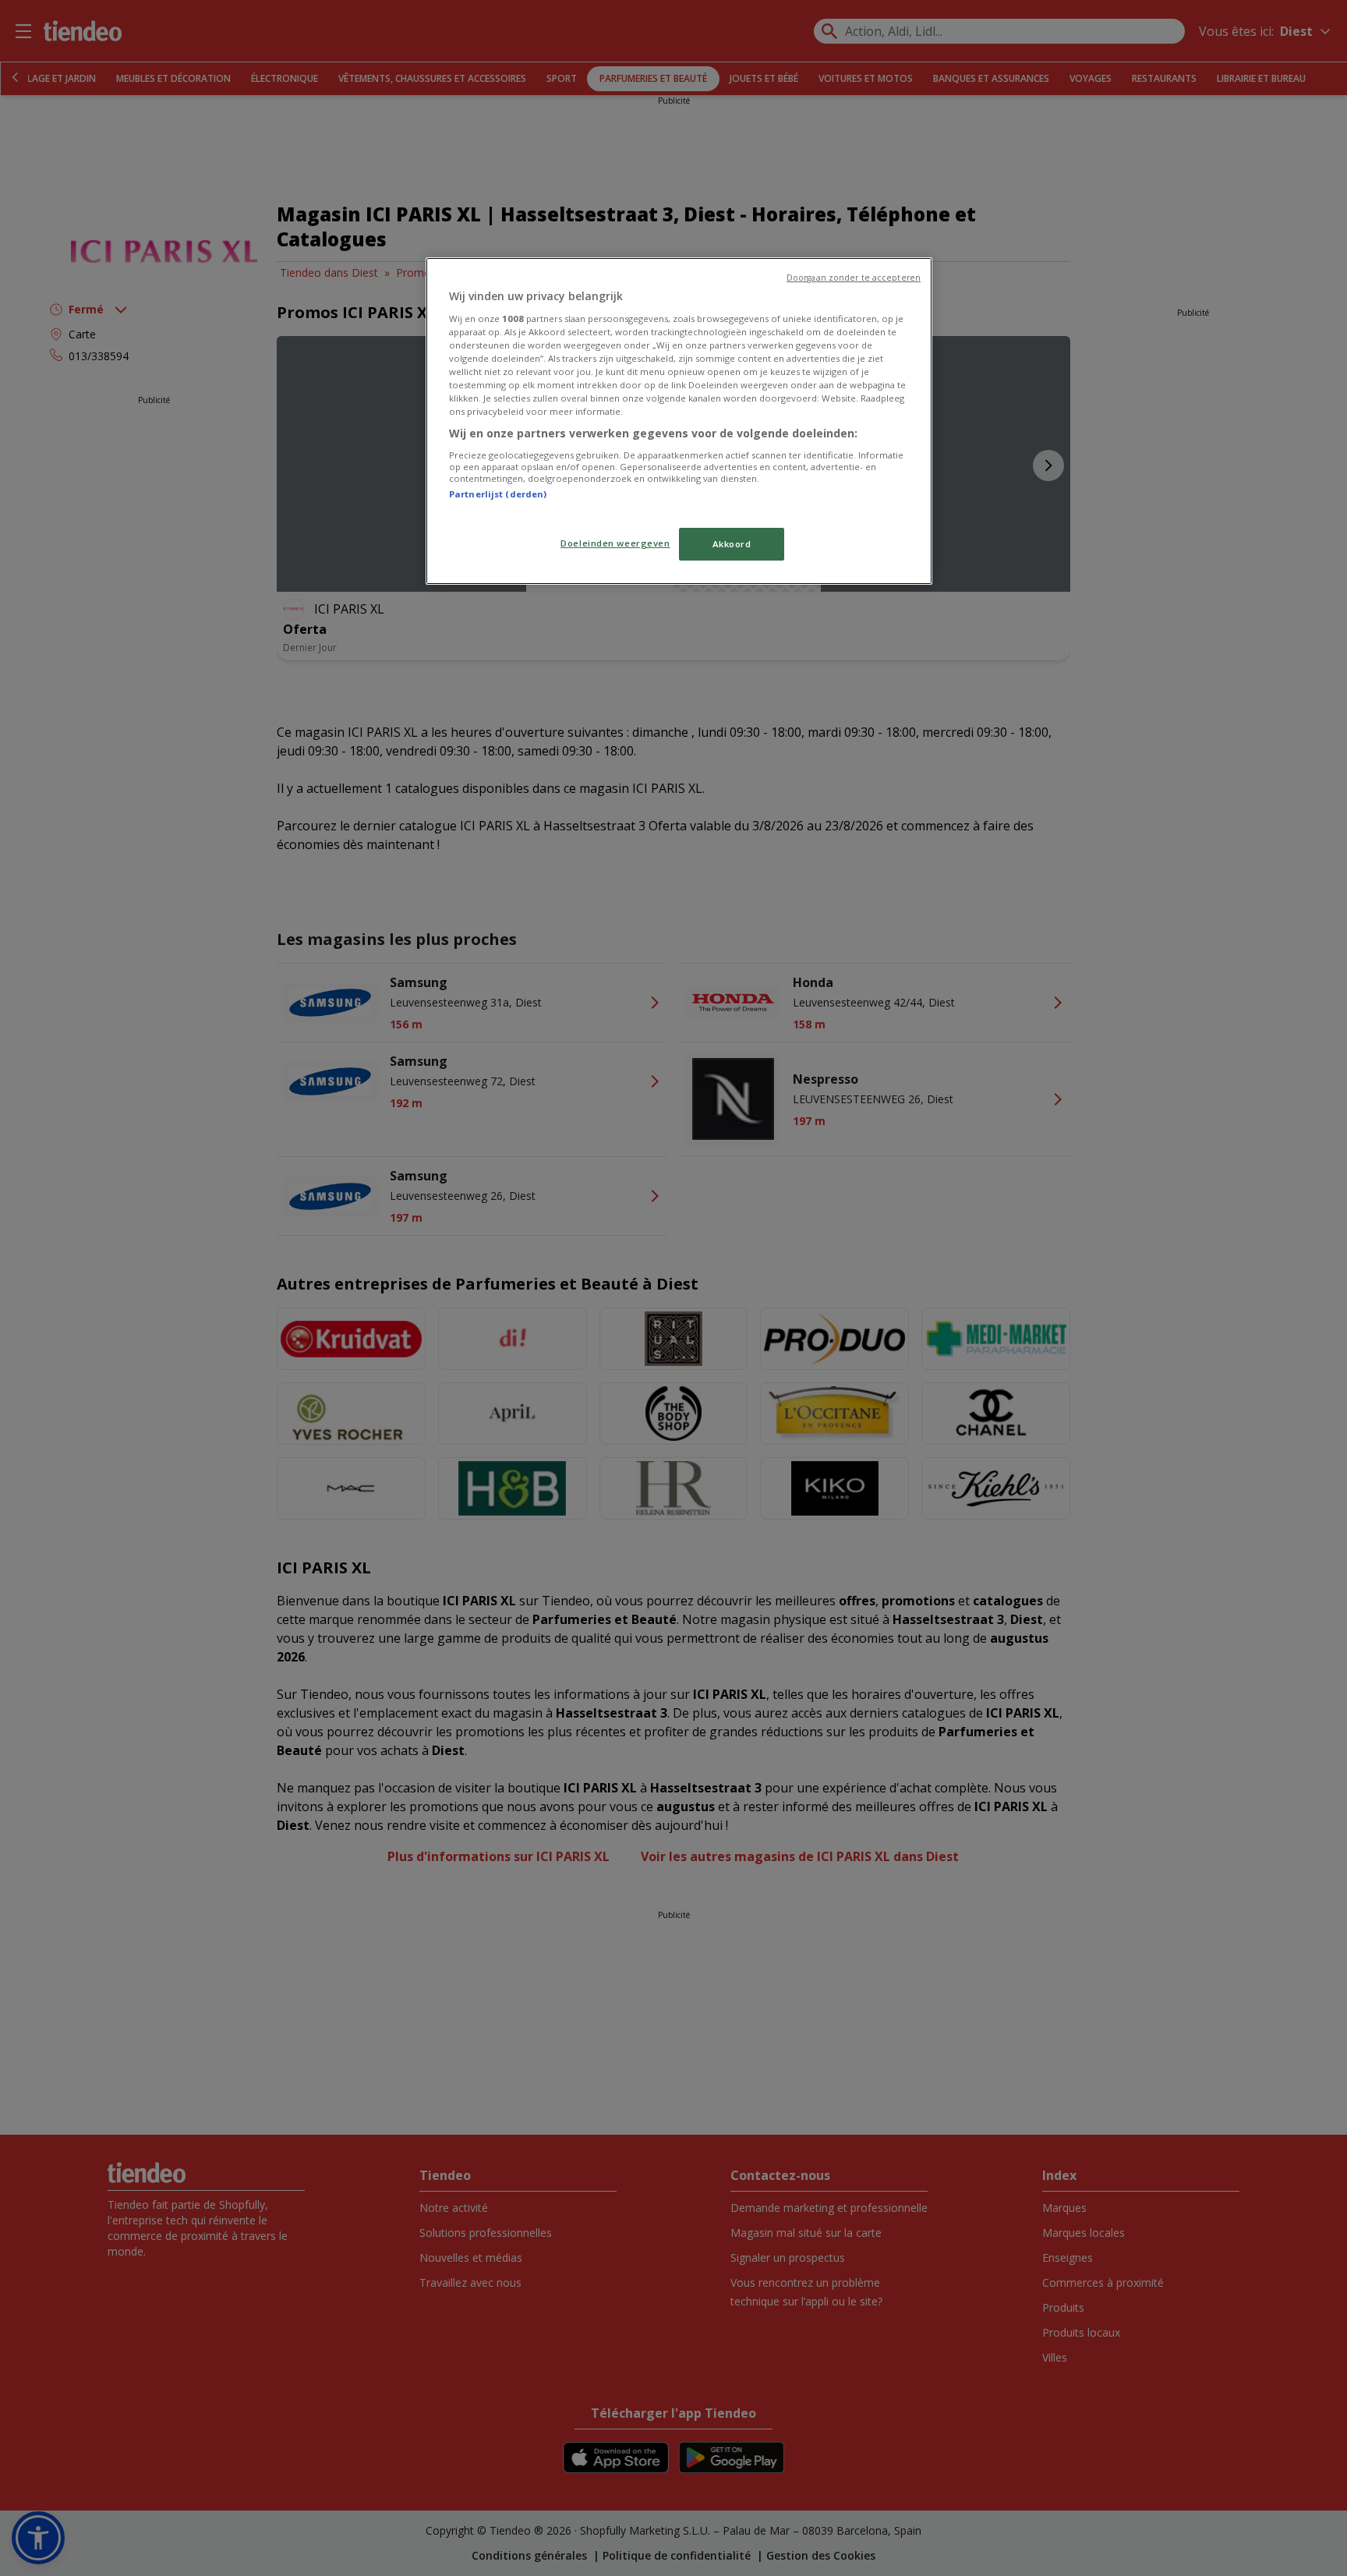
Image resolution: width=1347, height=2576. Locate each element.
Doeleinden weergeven (615, 543)
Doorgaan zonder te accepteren (854, 278)
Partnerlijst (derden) (498, 494)
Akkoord (732, 544)
